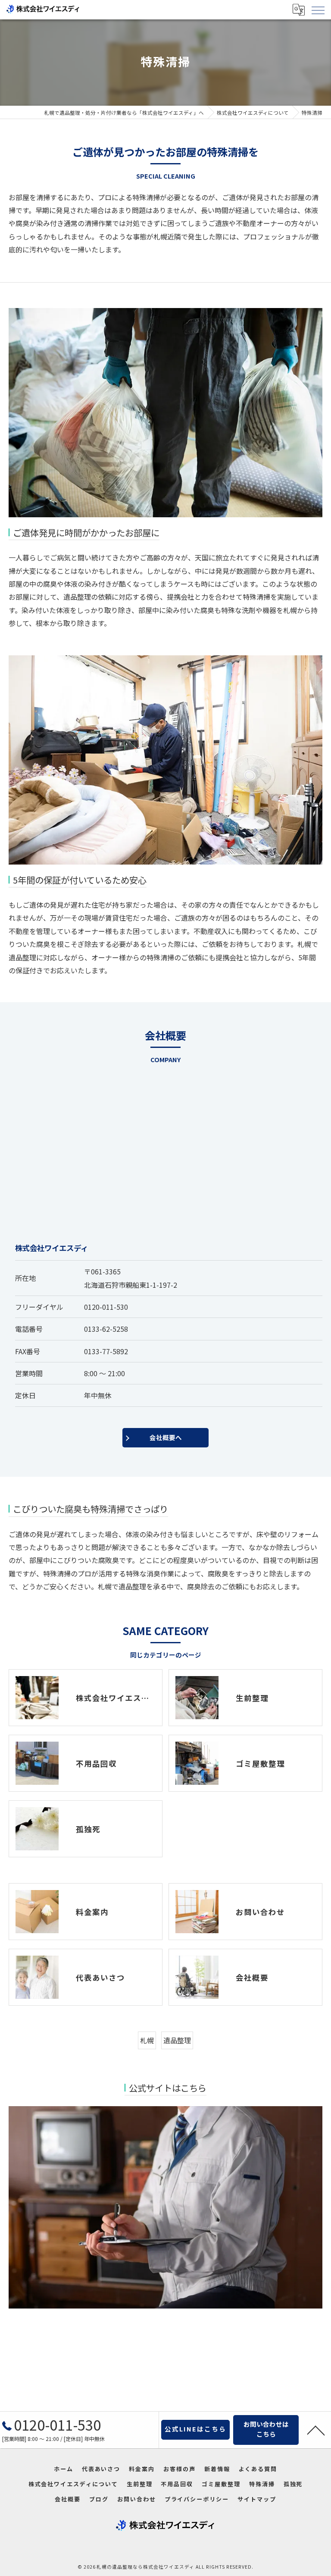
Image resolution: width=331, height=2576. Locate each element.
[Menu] (318, 9)
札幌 (147, 2040)
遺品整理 (177, 2040)
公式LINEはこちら (195, 2429)
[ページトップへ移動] (316, 2430)
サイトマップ (257, 2499)
